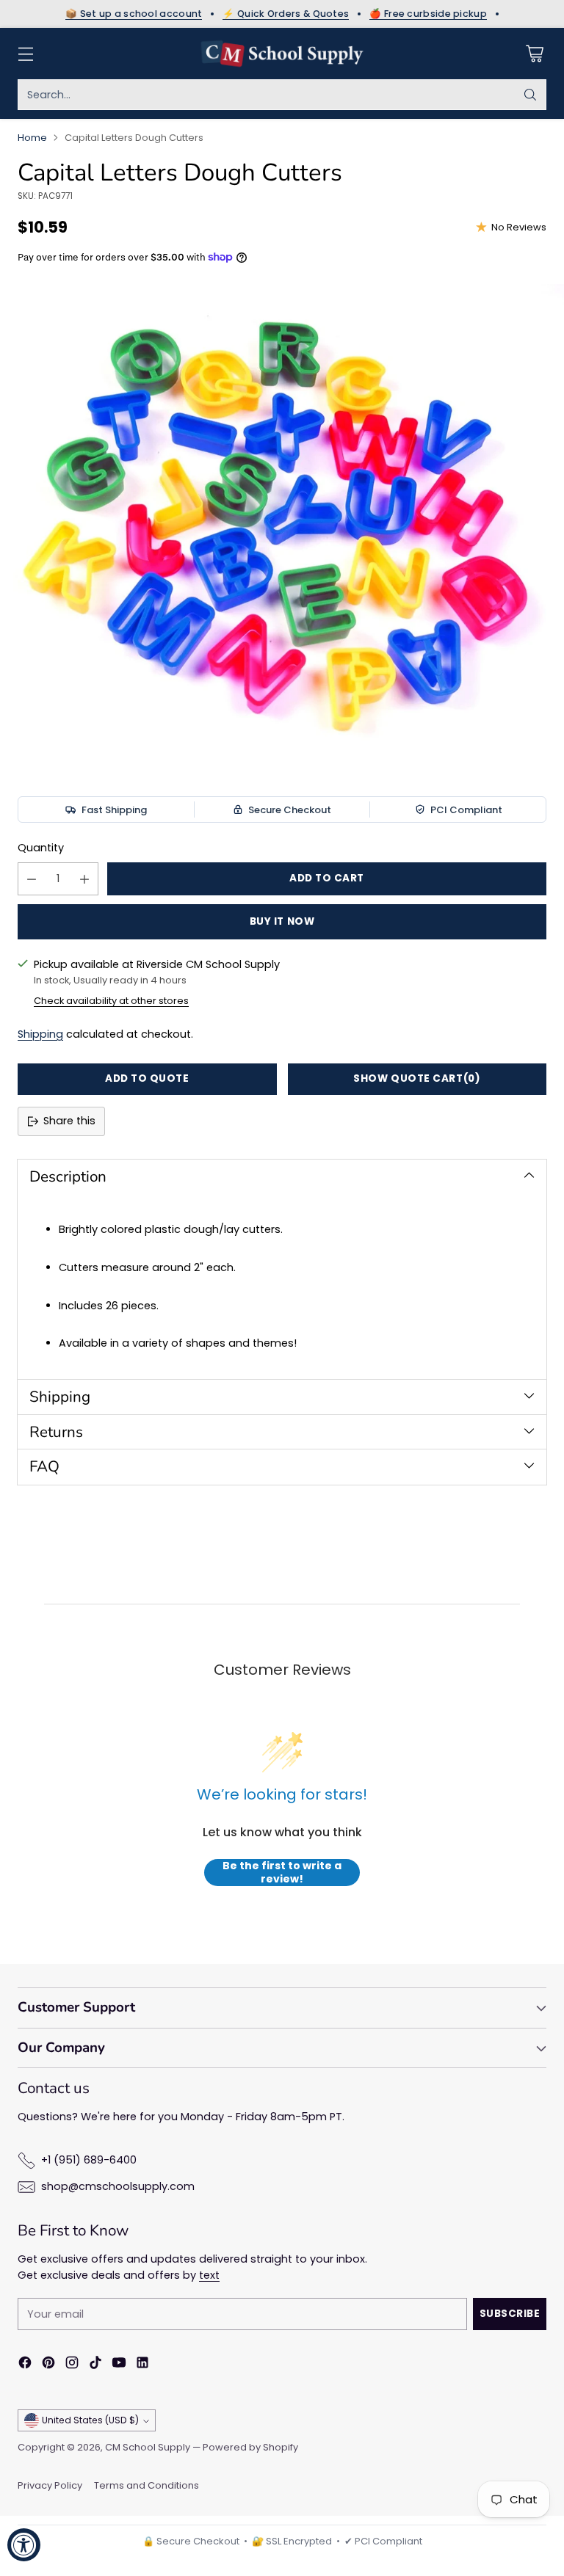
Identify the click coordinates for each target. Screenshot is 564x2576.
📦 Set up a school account (134, 14)
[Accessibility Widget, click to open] (24, 2545)
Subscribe (510, 2314)
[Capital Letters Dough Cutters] (282, 524)
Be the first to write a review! (282, 1873)
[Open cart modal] (534, 54)
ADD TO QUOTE (147, 1078)
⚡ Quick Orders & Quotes (286, 14)
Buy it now (282, 921)
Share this (69, 1121)
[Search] (530, 95)
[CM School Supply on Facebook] (25, 2365)
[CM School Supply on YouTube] (119, 2365)
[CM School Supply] (282, 54)
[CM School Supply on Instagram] (72, 2365)
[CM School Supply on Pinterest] (48, 2365)
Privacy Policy (50, 2485)
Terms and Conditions (147, 2485)
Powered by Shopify (250, 2447)
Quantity (41, 848)
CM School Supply (148, 2447)
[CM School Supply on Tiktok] (95, 2365)
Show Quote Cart (417, 1078)
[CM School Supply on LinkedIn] (142, 2365)
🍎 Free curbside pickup (428, 14)
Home (32, 138)
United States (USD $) (90, 2420)
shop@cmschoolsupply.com (118, 2186)
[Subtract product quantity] (32, 879)
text (209, 2275)
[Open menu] (25, 54)
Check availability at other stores (111, 1001)
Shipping (40, 1034)
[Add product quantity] (84, 879)
